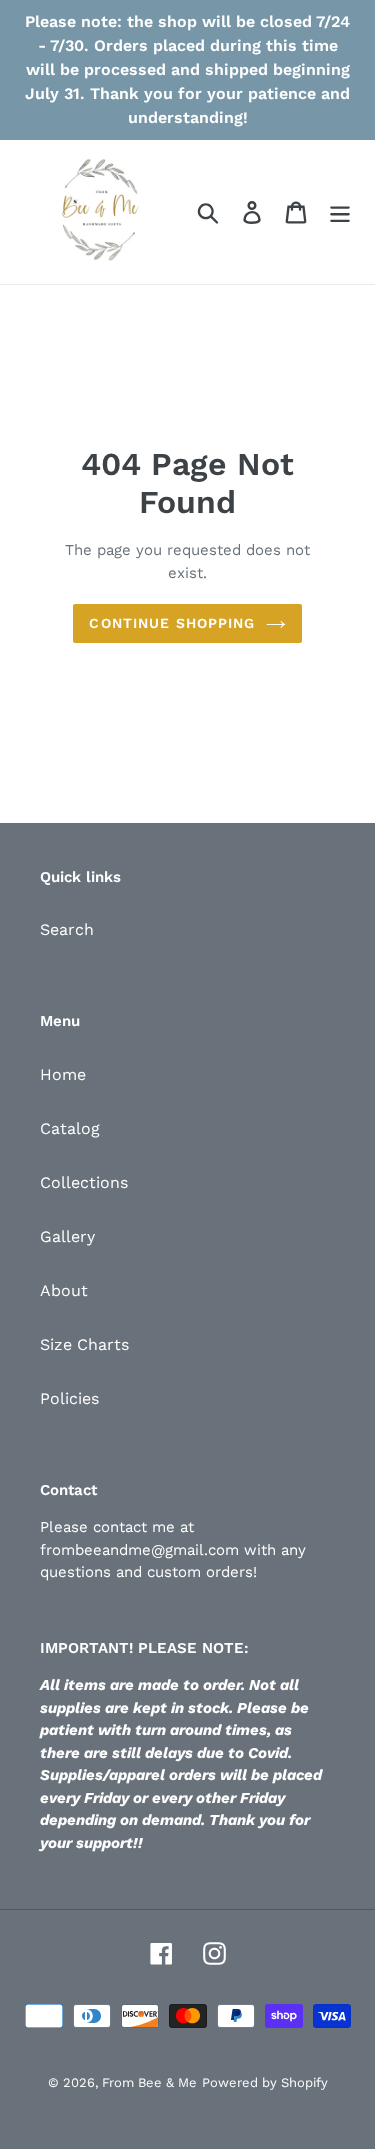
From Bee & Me (149, 2082)
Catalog (70, 1128)
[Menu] (340, 212)
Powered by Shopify (265, 2082)
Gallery (67, 1236)
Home (63, 1074)
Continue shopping (172, 623)
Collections (84, 1182)
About (64, 1290)
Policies (69, 1398)
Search (67, 929)
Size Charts (84, 1344)
